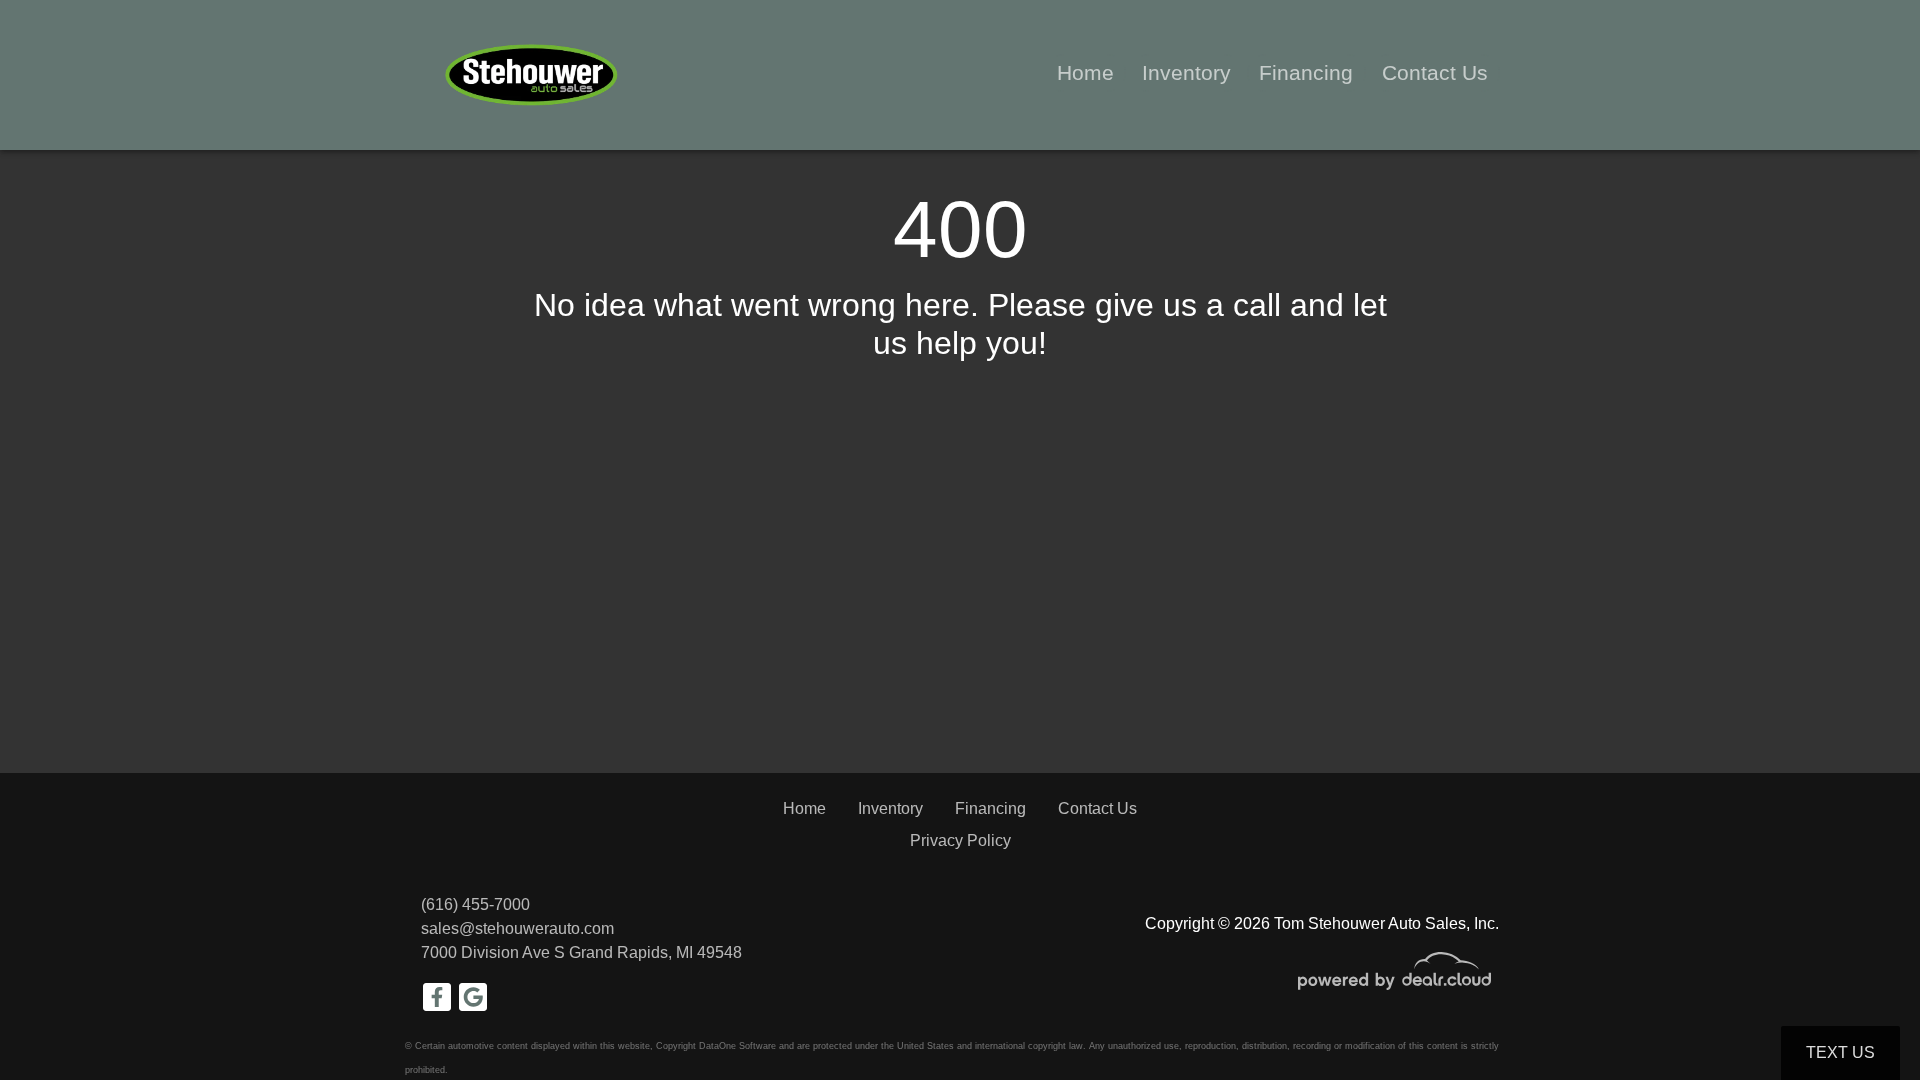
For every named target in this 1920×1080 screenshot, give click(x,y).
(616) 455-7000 (475, 904)
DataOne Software (737, 1046)
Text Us (1840, 1052)
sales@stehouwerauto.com (517, 928)
